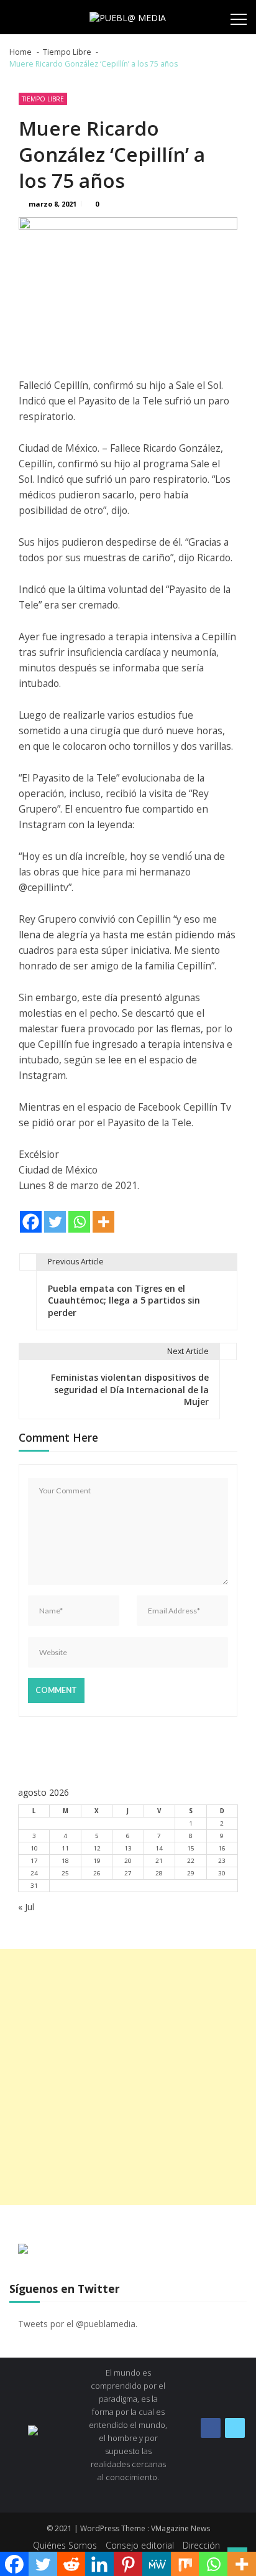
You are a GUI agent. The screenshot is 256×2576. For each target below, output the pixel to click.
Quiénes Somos (65, 2545)
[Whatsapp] (79, 1222)
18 (65, 1861)
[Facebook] (31, 1222)
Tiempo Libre (43, 99)
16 (222, 1848)
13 (128, 1848)
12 (97, 1848)
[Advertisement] (128, 2077)
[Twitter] (55, 1222)
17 (34, 1861)
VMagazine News (181, 2528)
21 (159, 1861)
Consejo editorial (140, 2545)
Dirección (201, 2545)
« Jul (26, 1907)
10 (34, 1848)
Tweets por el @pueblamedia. (78, 2324)
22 (191, 1861)
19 (97, 1861)
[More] (103, 1222)
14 (159, 1848)
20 (128, 1861)
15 (191, 1848)
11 (65, 1848)
